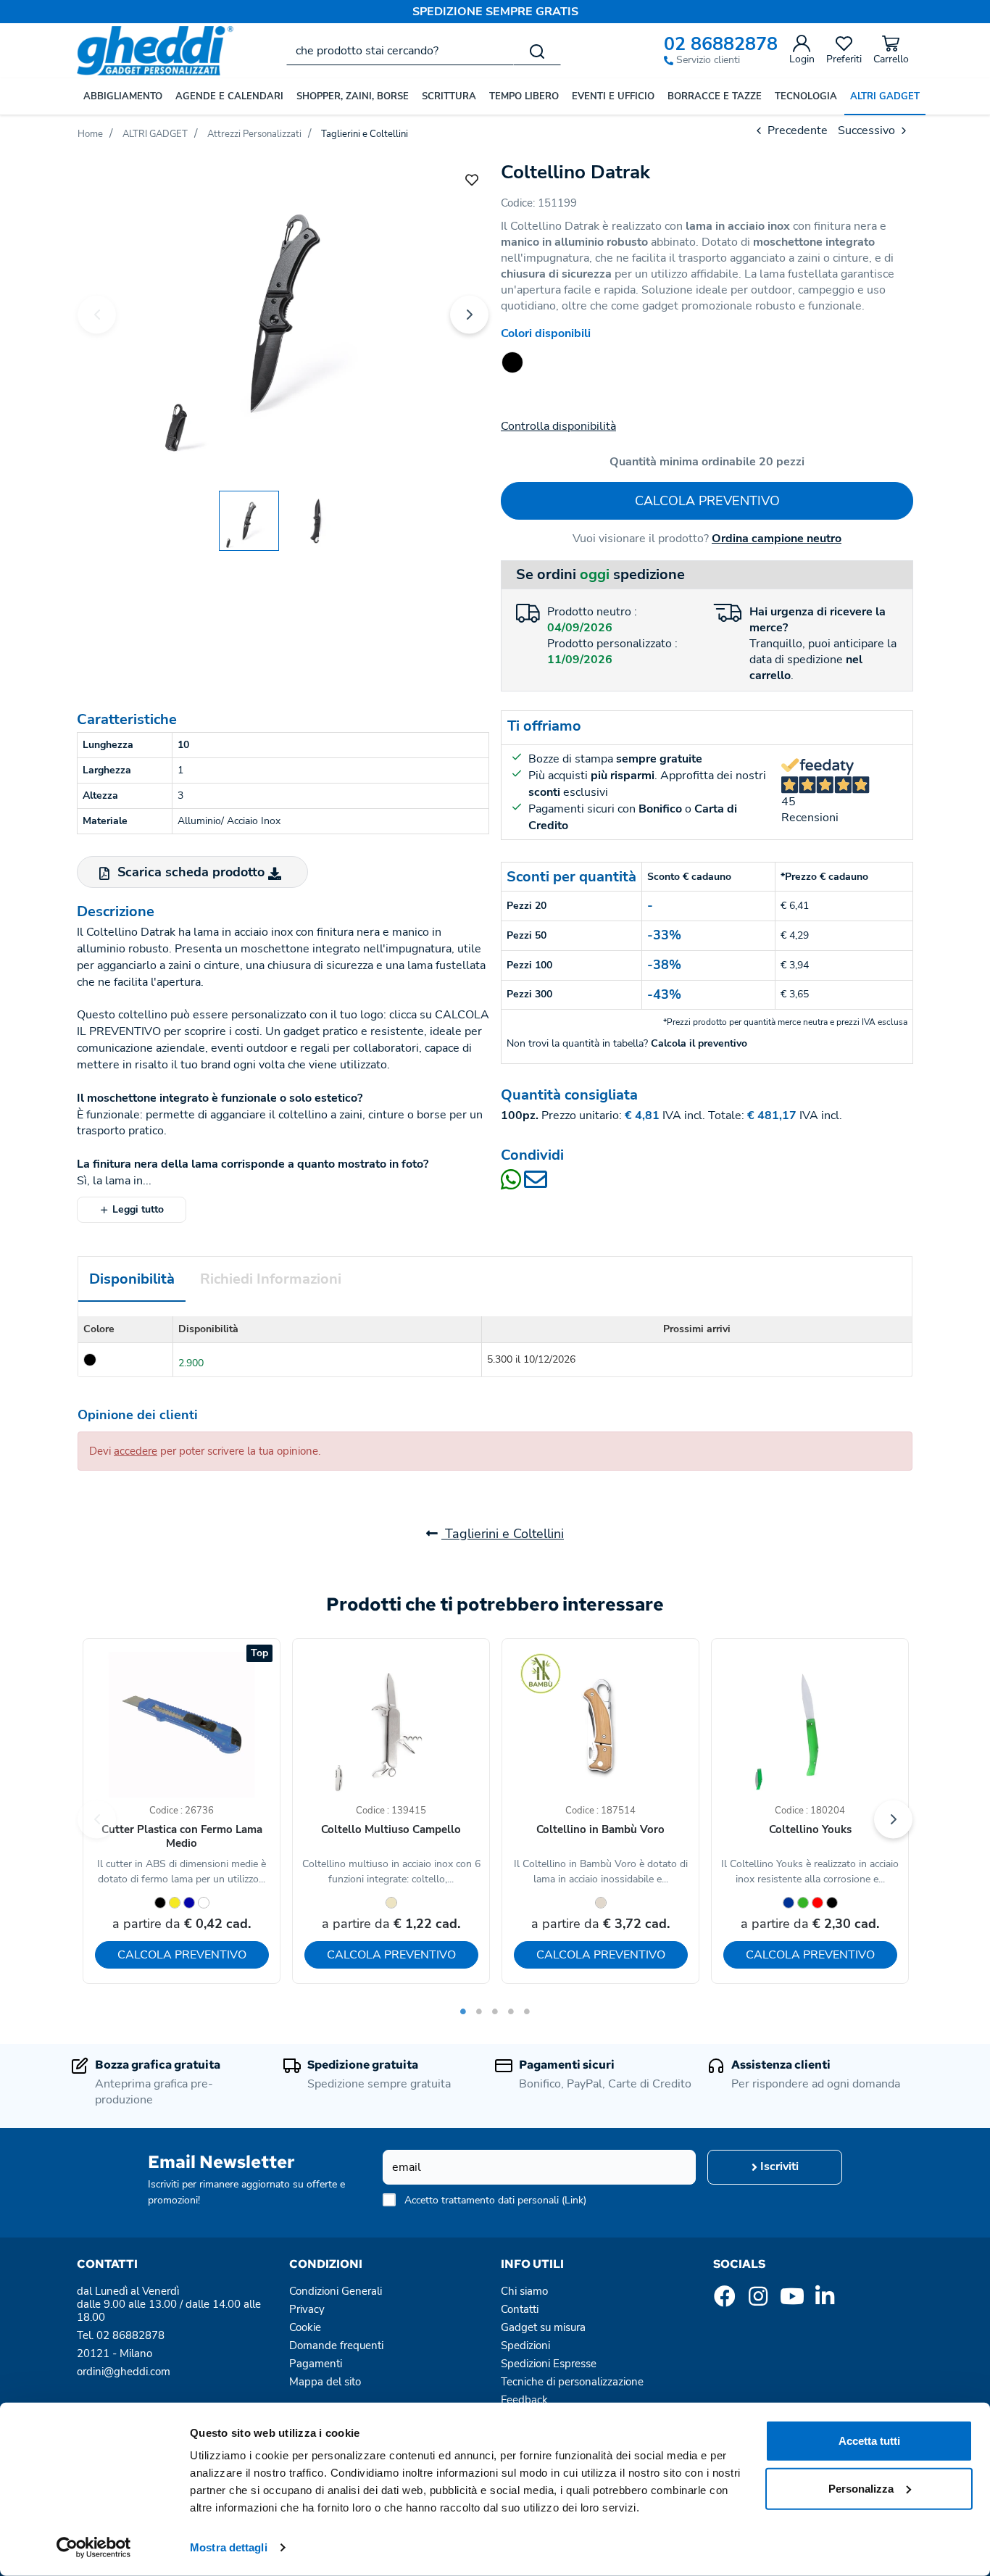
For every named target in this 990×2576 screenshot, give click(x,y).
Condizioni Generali (336, 2291)
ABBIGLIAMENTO (123, 96)
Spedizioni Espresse (549, 2364)
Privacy (307, 2309)
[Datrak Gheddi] (283, 312)
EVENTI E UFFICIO (613, 96)
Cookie (305, 2327)
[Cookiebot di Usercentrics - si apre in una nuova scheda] (94, 2548)
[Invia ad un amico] (536, 1184)
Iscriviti (778, 2166)
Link (574, 2200)
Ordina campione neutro (777, 539)
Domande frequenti (336, 2346)
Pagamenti (316, 2364)
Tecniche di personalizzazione (572, 2382)
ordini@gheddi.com (124, 2372)
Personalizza (861, 2488)
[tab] (132, 1280)
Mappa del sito (325, 2382)
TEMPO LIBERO (524, 96)
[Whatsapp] (512, 1184)
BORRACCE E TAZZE (715, 96)
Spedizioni (525, 2346)
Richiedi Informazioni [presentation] (271, 1279)
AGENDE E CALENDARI (229, 96)
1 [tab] (463, 2011)
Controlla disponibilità (558, 426)
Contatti (520, 2309)
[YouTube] (791, 2301)
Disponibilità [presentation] (132, 1279)
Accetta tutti (869, 2441)
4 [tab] (511, 2011)
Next (469, 314)
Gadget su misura (543, 2327)
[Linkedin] (825, 2301)
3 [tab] (495, 2011)
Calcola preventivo (707, 501)
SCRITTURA (449, 96)
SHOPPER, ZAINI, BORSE (353, 96)
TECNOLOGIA (806, 96)
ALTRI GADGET (885, 96)
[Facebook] (725, 2301)
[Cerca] (537, 51)
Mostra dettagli (229, 2547)
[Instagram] (758, 2301)
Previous (97, 314)
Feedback (524, 2400)
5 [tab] (527, 2011)
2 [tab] (479, 2011)
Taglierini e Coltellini (503, 1534)
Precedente (796, 130)
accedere (136, 1451)
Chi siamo (524, 2291)
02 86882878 (721, 45)
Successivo (868, 130)
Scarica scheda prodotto (191, 872)
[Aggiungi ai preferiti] (472, 179)
